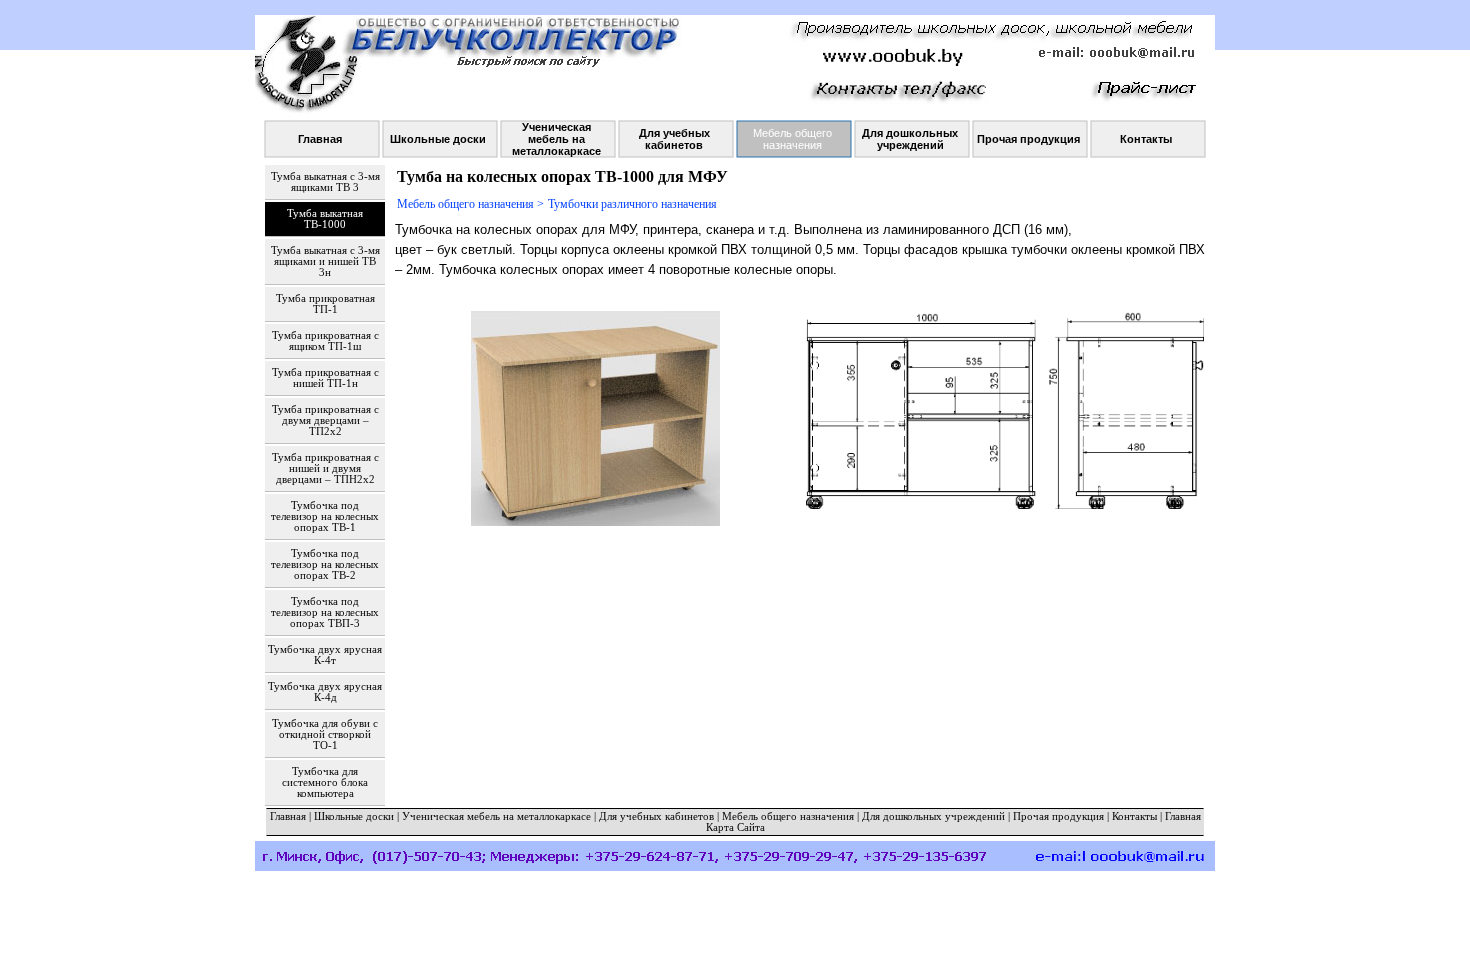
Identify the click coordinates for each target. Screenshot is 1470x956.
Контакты (1134, 816)
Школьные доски (354, 816)
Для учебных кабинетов (656, 816)
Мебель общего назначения (788, 816)
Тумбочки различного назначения (632, 204)
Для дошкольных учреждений (933, 816)
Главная (288, 816)
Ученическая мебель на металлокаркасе (496, 816)
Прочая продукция (1058, 816)
